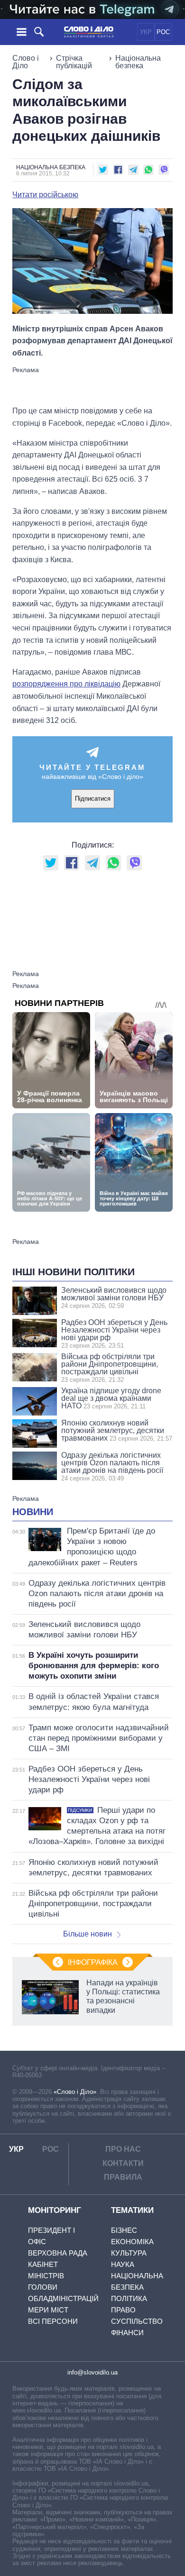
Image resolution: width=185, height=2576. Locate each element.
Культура (129, 2253)
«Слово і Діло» (75, 2092)
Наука (123, 2264)
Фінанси (127, 2333)
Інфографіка (93, 1962)
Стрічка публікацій (74, 62)
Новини (33, 1512)
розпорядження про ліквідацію (66, 684)
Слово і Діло (26, 62)
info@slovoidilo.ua (92, 2372)
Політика (129, 2298)
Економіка (132, 2242)
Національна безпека (138, 62)
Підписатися (93, 799)
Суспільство (137, 2321)
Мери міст (48, 2310)
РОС (163, 32)
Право (123, 2310)
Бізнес (124, 2230)
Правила (123, 2177)
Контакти (123, 2163)
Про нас (123, 2149)
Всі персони (53, 2321)
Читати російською (45, 195)
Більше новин (88, 1934)
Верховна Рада (58, 2253)
